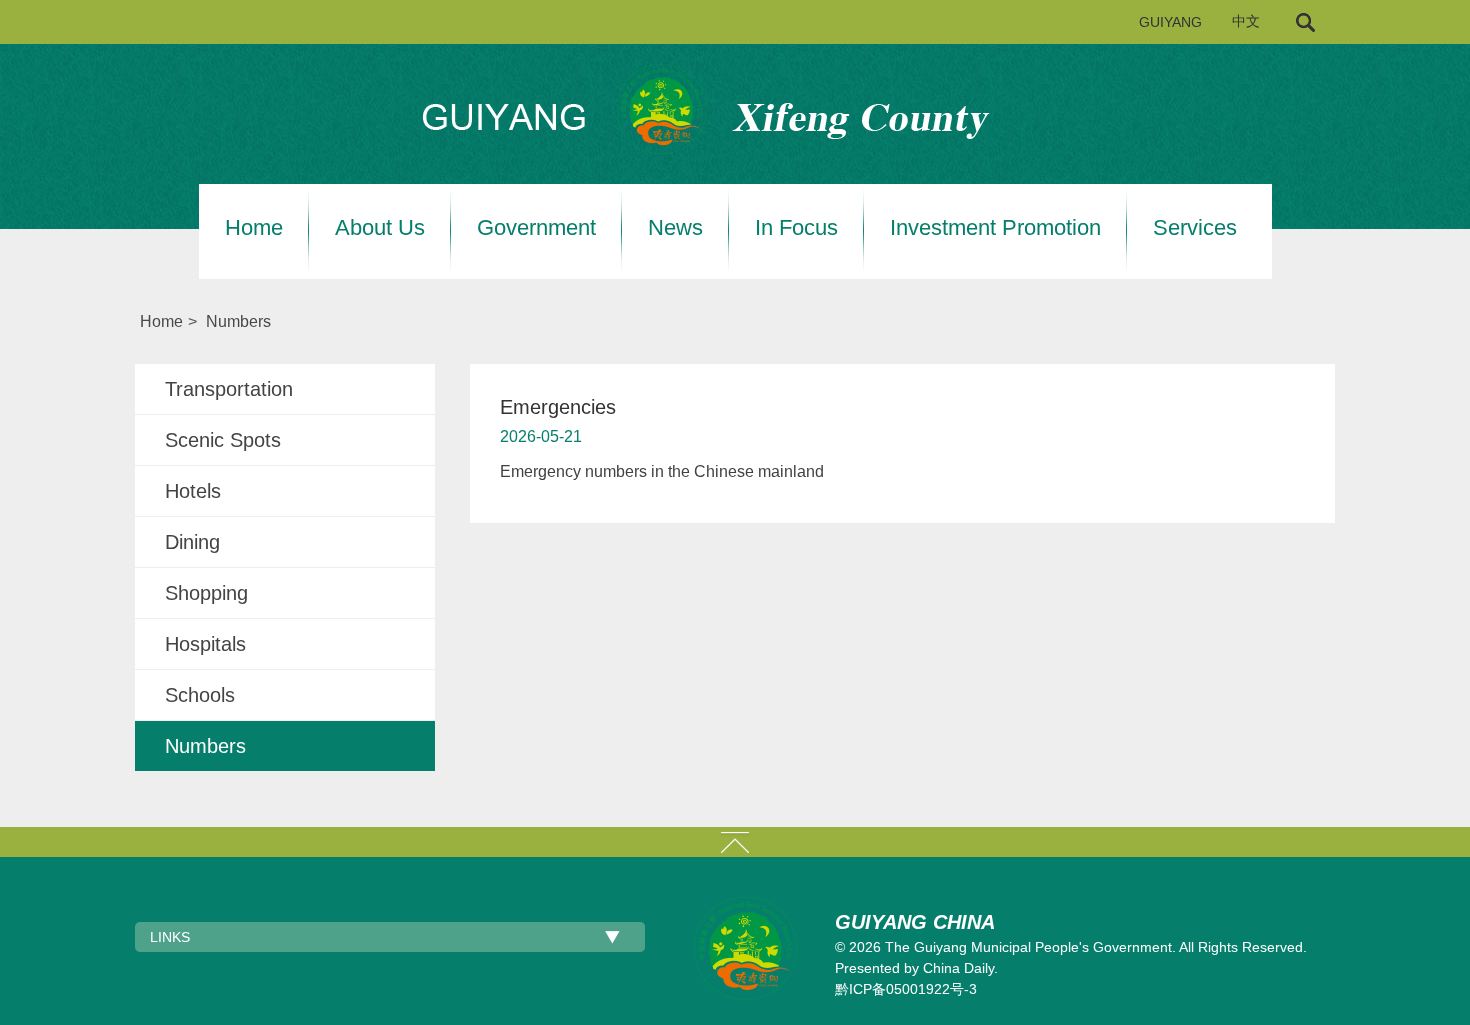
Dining (192, 542)
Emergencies (558, 407)
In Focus (796, 228)
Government (536, 228)
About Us (380, 228)
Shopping (206, 593)
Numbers (238, 321)
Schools (200, 695)
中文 (1246, 21)
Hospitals (205, 644)
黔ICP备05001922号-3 (906, 989)
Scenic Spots (223, 440)
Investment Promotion (995, 228)
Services (1195, 228)
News (675, 228)
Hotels (193, 491)
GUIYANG (1170, 22)
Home (254, 228)
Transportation (229, 389)
